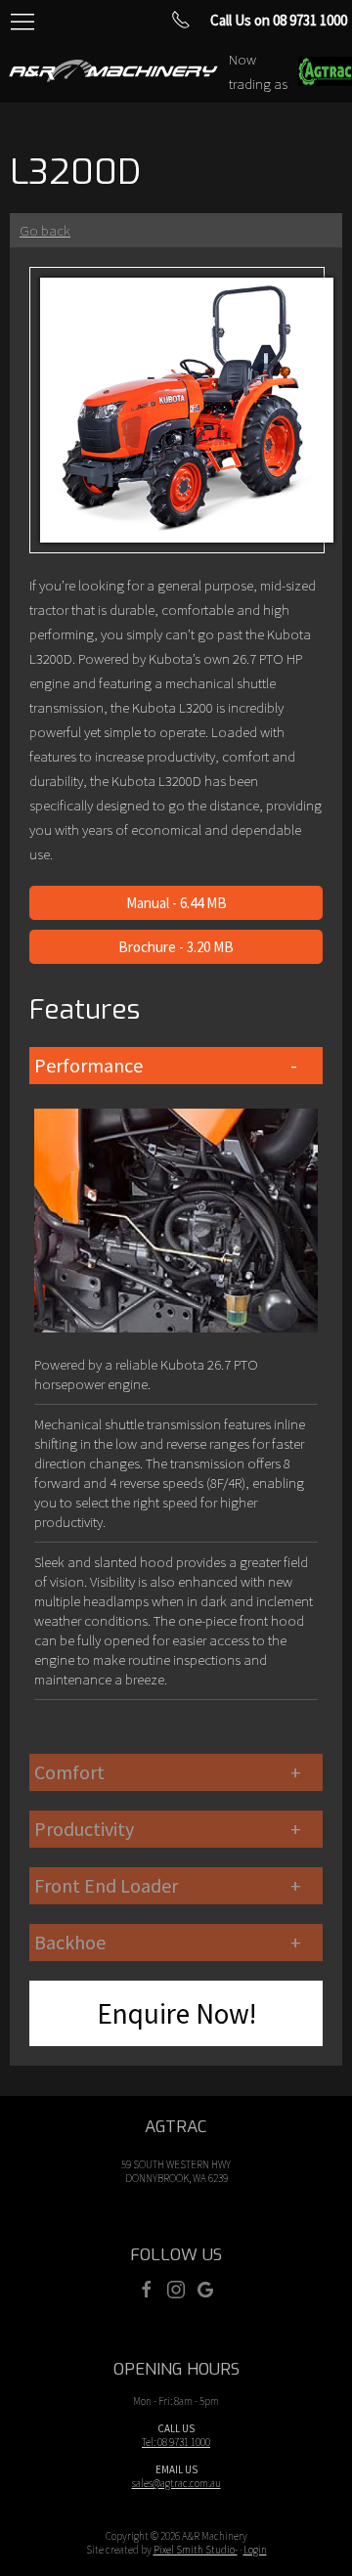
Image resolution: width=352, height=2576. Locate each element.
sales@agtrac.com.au (176, 2483)
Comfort (69, 1772)
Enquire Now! (176, 2013)
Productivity (84, 1829)
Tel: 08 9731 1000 (176, 2442)
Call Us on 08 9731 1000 (279, 20)
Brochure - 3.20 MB (176, 947)
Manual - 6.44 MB (176, 903)
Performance (88, 1065)
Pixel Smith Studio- (196, 2550)
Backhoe (70, 1942)
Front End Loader (106, 1885)
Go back (45, 230)
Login (255, 2550)
